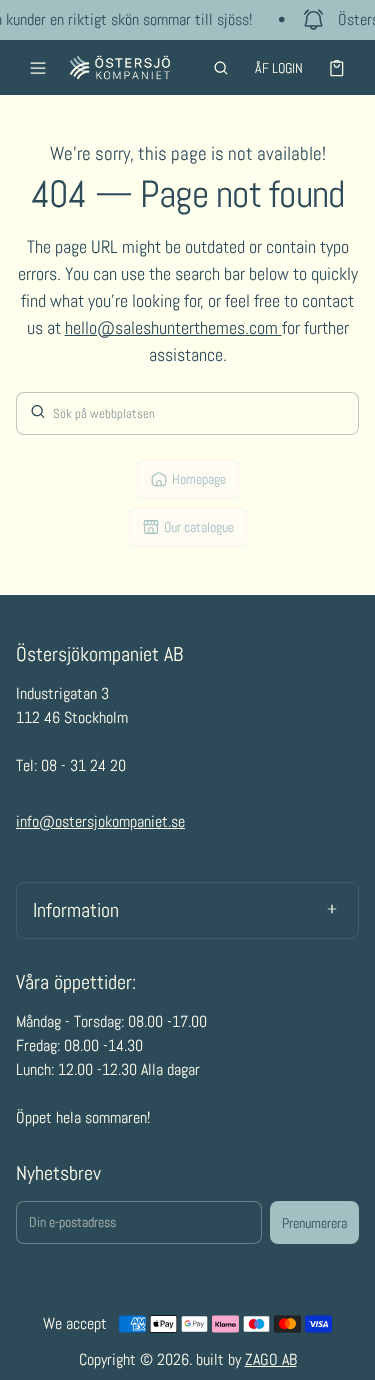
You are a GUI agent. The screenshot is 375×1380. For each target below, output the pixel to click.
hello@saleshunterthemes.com (173, 327)
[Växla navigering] (38, 68)
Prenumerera (314, 1223)
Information (76, 910)
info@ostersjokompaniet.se (100, 821)
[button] (221, 68)
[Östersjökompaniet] (120, 67)
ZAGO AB (271, 1359)
